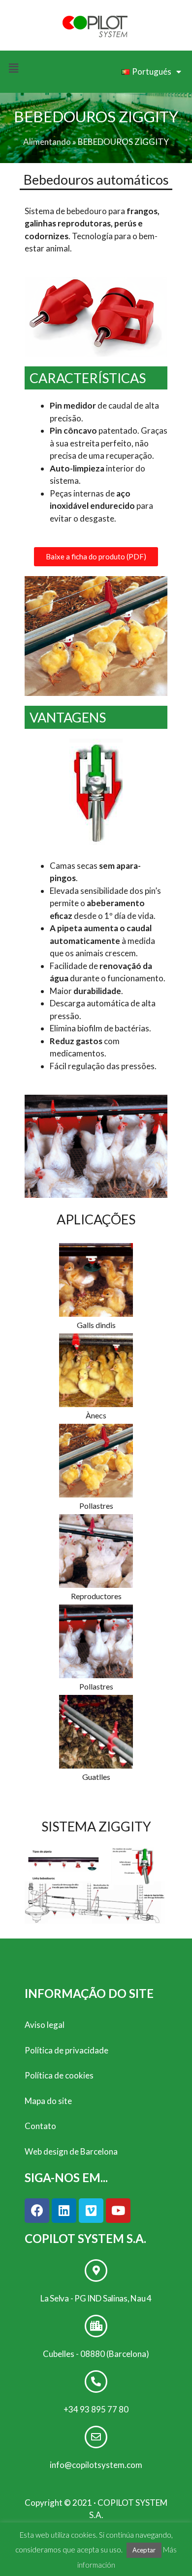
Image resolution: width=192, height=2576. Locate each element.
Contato (40, 2126)
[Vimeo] (91, 2211)
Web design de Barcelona (71, 2151)
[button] (96, 557)
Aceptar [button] (144, 2550)
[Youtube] (118, 2211)
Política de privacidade (66, 2050)
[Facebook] (37, 2211)
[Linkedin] (64, 2211)
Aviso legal (45, 2025)
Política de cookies (59, 2075)
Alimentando (47, 142)
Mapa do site (48, 2101)
